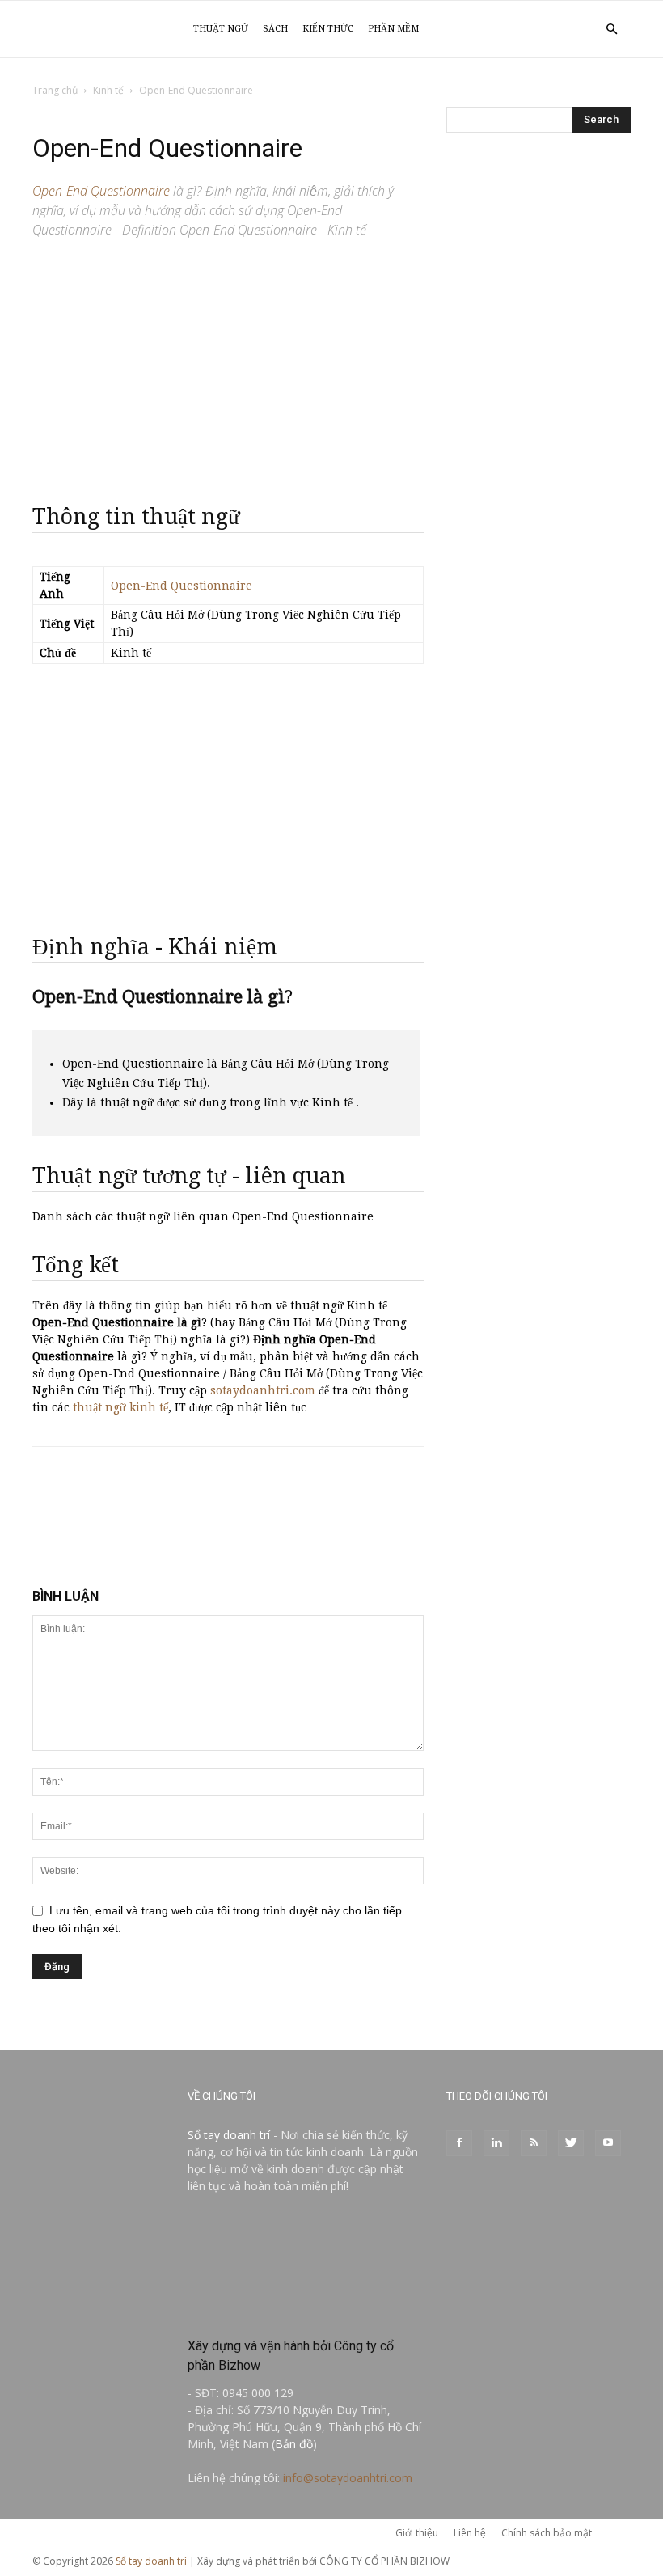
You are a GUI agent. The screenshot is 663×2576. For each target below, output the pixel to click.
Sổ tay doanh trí (229, 2135)
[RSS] (534, 2143)
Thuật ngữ (221, 29)
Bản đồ (294, 2444)
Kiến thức (328, 29)
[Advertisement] (228, 364)
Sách (275, 29)
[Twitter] (571, 2143)
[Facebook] (459, 2143)
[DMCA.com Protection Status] (306, 2311)
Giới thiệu (417, 2533)
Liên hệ (470, 2533)
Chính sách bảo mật (547, 2533)
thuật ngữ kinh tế (120, 1407)
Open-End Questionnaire (182, 586)
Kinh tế (108, 90)
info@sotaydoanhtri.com (348, 2478)
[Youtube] (608, 2143)
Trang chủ (55, 90)
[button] (611, 30)
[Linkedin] (496, 2143)
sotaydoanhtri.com (263, 1390)
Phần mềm (393, 29)
